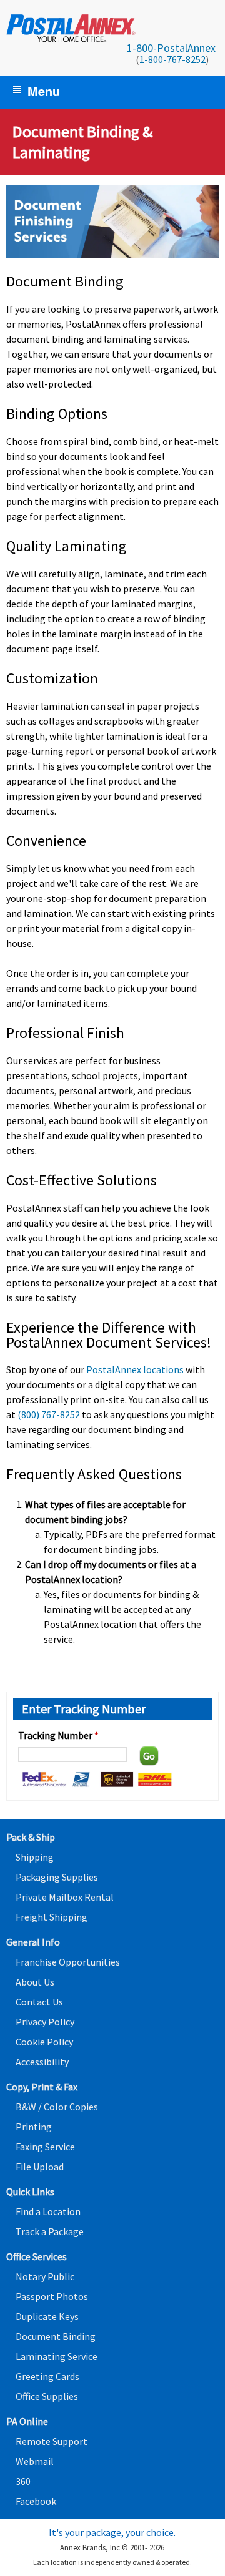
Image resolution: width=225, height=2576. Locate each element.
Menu (44, 91)
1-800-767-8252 (172, 59)
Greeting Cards (47, 2376)
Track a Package (50, 2231)
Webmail (35, 2461)
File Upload (40, 2167)
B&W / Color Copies (57, 2107)
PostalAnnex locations (135, 1369)
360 (23, 2481)
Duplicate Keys (47, 2316)
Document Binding (56, 2336)
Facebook (36, 2501)
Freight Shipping (52, 1917)
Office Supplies (47, 2396)
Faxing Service (45, 2147)
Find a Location (48, 2211)
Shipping (35, 1857)
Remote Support (52, 2441)
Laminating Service (57, 2356)
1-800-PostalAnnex (171, 48)
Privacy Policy (45, 2022)
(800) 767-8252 (49, 1414)
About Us (35, 1982)
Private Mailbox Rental (65, 1897)
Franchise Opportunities (68, 1962)
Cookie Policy (44, 2042)
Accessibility (42, 2062)
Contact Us (39, 2002)
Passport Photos (52, 2296)
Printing (34, 2127)
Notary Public (45, 2276)
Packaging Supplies (57, 1877)
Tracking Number (58, 1735)
